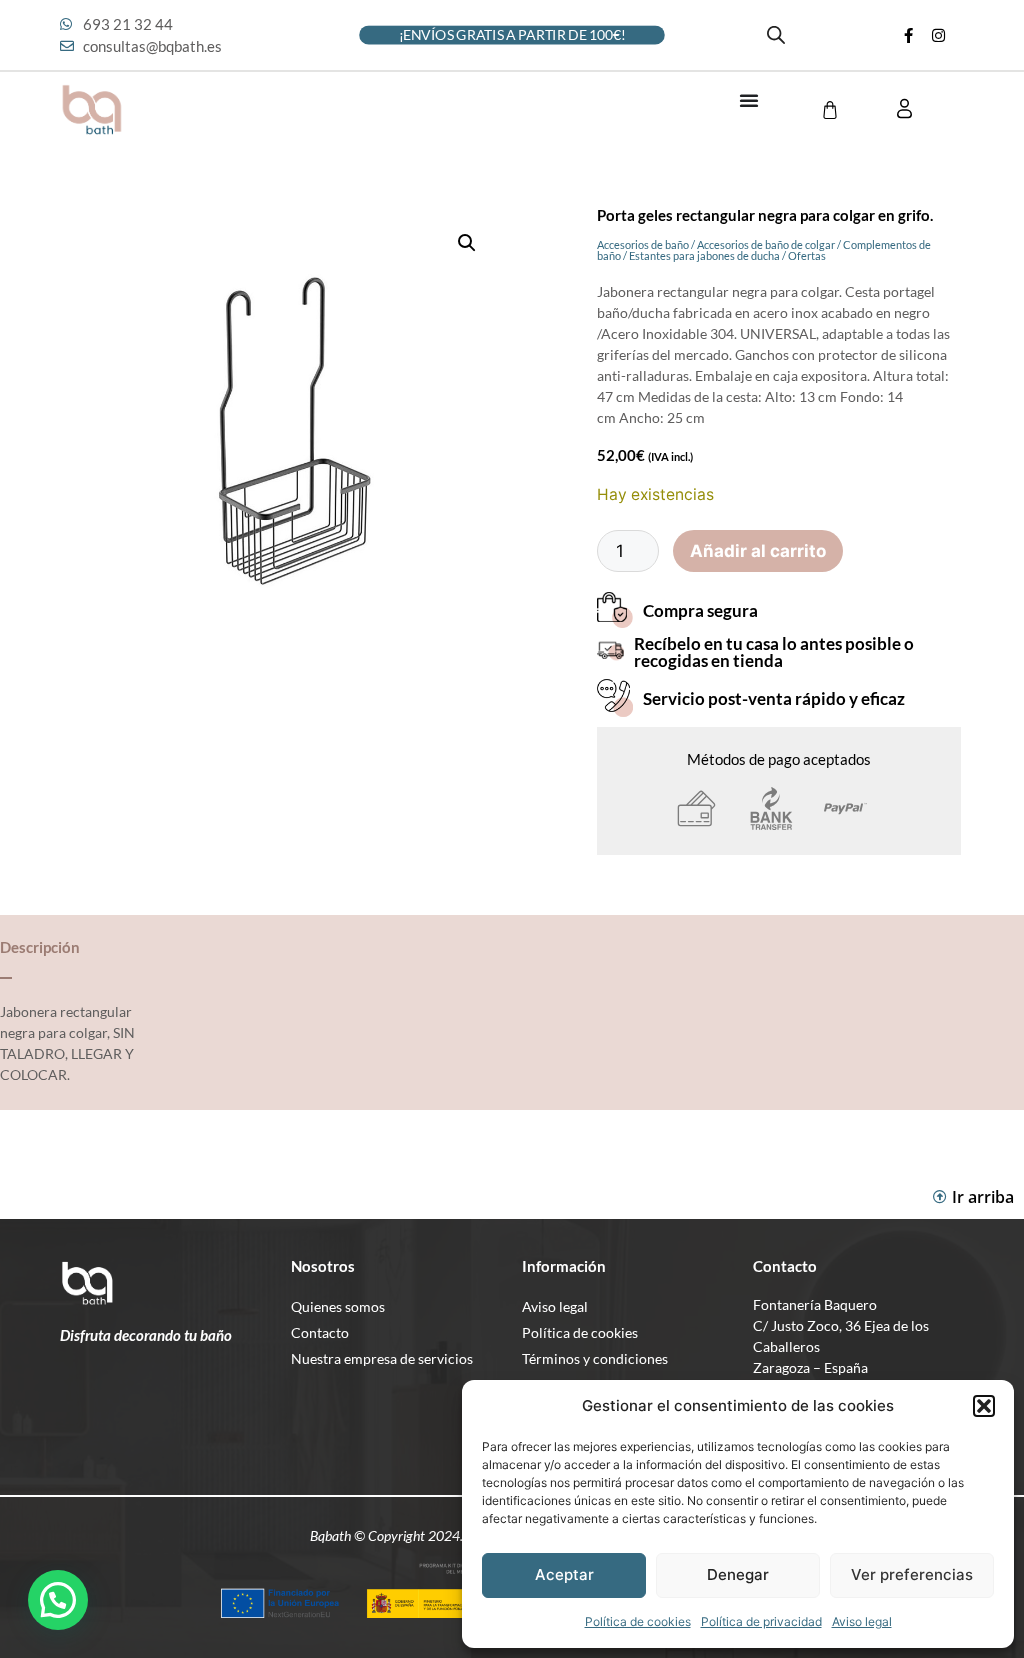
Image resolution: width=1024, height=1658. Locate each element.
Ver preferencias (912, 1574)
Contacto (320, 1332)
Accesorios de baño (643, 244)
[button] (984, 1406)
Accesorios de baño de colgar (766, 244)
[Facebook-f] (909, 35)
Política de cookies (638, 1621)
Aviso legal (862, 1621)
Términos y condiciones (595, 1358)
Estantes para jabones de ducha (704, 255)
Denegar (738, 1574)
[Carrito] (830, 110)
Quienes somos (338, 1306)
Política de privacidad (761, 1621)
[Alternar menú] (749, 100)
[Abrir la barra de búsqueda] (776, 35)
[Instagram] (939, 35)
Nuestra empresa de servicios (382, 1358)
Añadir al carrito (758, 551)
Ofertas (807, 255)
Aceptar (564, 1574)
